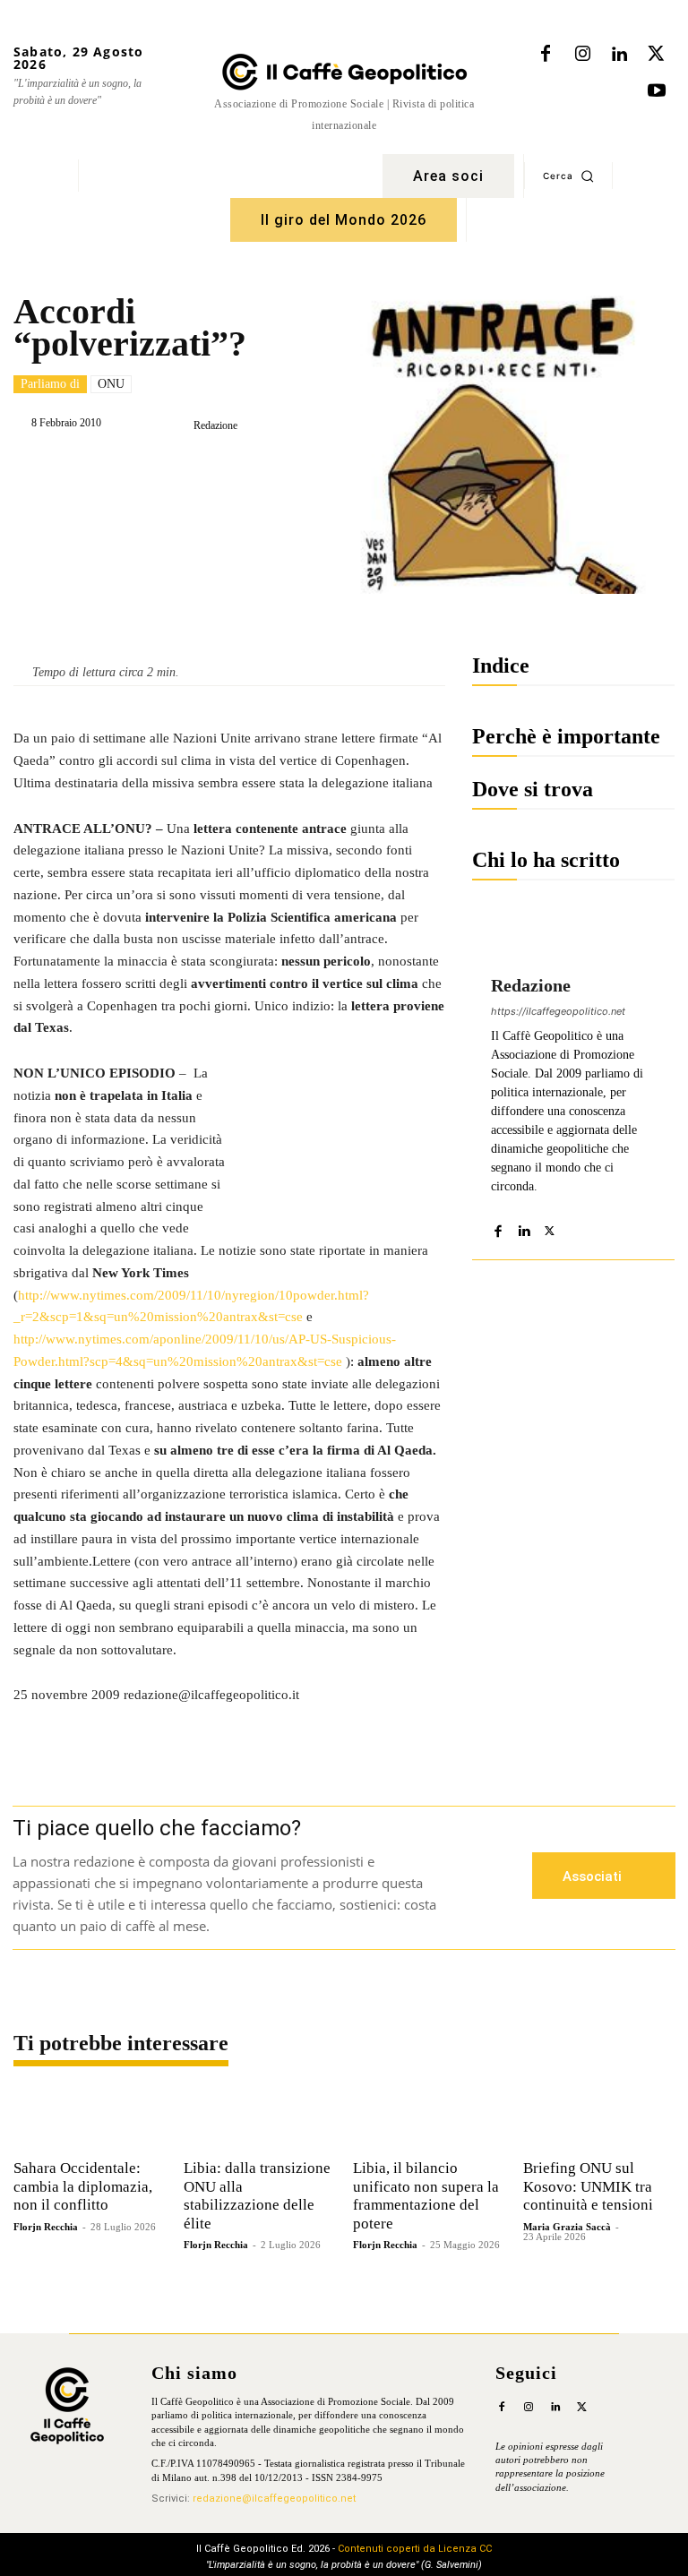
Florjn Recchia (46, 2227)
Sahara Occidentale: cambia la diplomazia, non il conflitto (83, 2186)
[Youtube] (657, 91)
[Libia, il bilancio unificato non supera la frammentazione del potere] (429, 2118)
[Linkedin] (619, 55)
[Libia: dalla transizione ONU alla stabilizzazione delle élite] (260, 2118)
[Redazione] (179, 425)
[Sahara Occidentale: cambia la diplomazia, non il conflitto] (90, 2118)
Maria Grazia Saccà (567, 2227)
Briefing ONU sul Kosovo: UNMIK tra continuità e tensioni (588, 2186)
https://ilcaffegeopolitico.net (558, 1011)
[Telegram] (305, 470)
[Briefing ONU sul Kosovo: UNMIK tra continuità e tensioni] (599, 2118)
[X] (656, 55)
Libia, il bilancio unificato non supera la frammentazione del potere (426, 2195)
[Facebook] (546, 55)
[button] (568, 176)
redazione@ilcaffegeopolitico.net (274, 2499)
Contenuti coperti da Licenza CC (415, 2549)
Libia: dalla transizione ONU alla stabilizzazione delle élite (257, 2195)
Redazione (215, 425)
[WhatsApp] (263, 470)
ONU (111, 384)
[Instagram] (582, 55)
